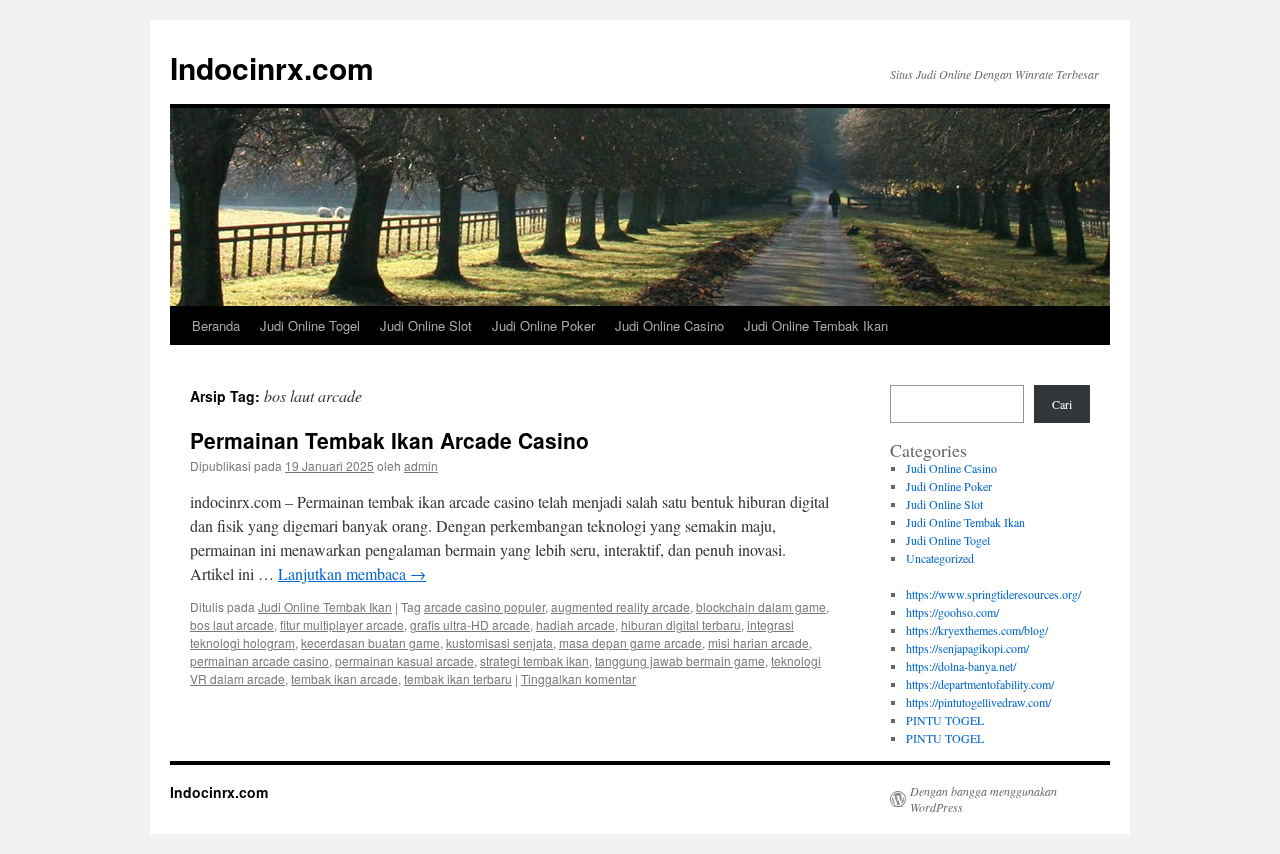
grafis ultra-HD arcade (470, 624)
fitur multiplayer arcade (342, 624)
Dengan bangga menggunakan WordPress (983, 799)
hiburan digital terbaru (681, 624)
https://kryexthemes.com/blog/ (977, 630)
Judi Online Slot (426, 325)
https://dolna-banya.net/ (961, 666)
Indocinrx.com (272, 67)
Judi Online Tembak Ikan (816, 325)
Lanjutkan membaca (352, 573)
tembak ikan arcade (344, 678)
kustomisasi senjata (499, 642)
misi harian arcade (758, 642)
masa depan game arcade (630, 642)
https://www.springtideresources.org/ (993, 594)
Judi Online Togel (310, 325)
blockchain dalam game (761, 606)
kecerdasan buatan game (370, 642)
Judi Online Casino (669, 325)
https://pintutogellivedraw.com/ (978, 702)
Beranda (216, 325)
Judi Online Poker (543, 325)
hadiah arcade (575, 624)
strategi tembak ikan (534, 660)
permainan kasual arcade (404, 660)
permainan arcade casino (259, 660)
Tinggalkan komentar (578, 678)
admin (421, 465)
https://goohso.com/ (952, 612)
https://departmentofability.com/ (980, 684)
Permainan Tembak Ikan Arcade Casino (389, 440)
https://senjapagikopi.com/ (967, 648)
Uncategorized (940, 558)
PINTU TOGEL (945, 720)
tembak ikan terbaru (458, 678)
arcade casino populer (484, 606)
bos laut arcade (232, 624)
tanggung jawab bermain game (680, 660)
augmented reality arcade (620, 606)
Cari (1062, 404)
